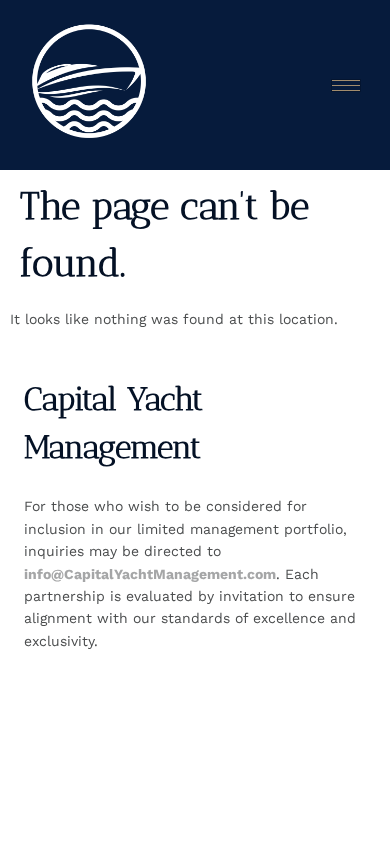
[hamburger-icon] (346, 85)
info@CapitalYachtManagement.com (150, 574)
